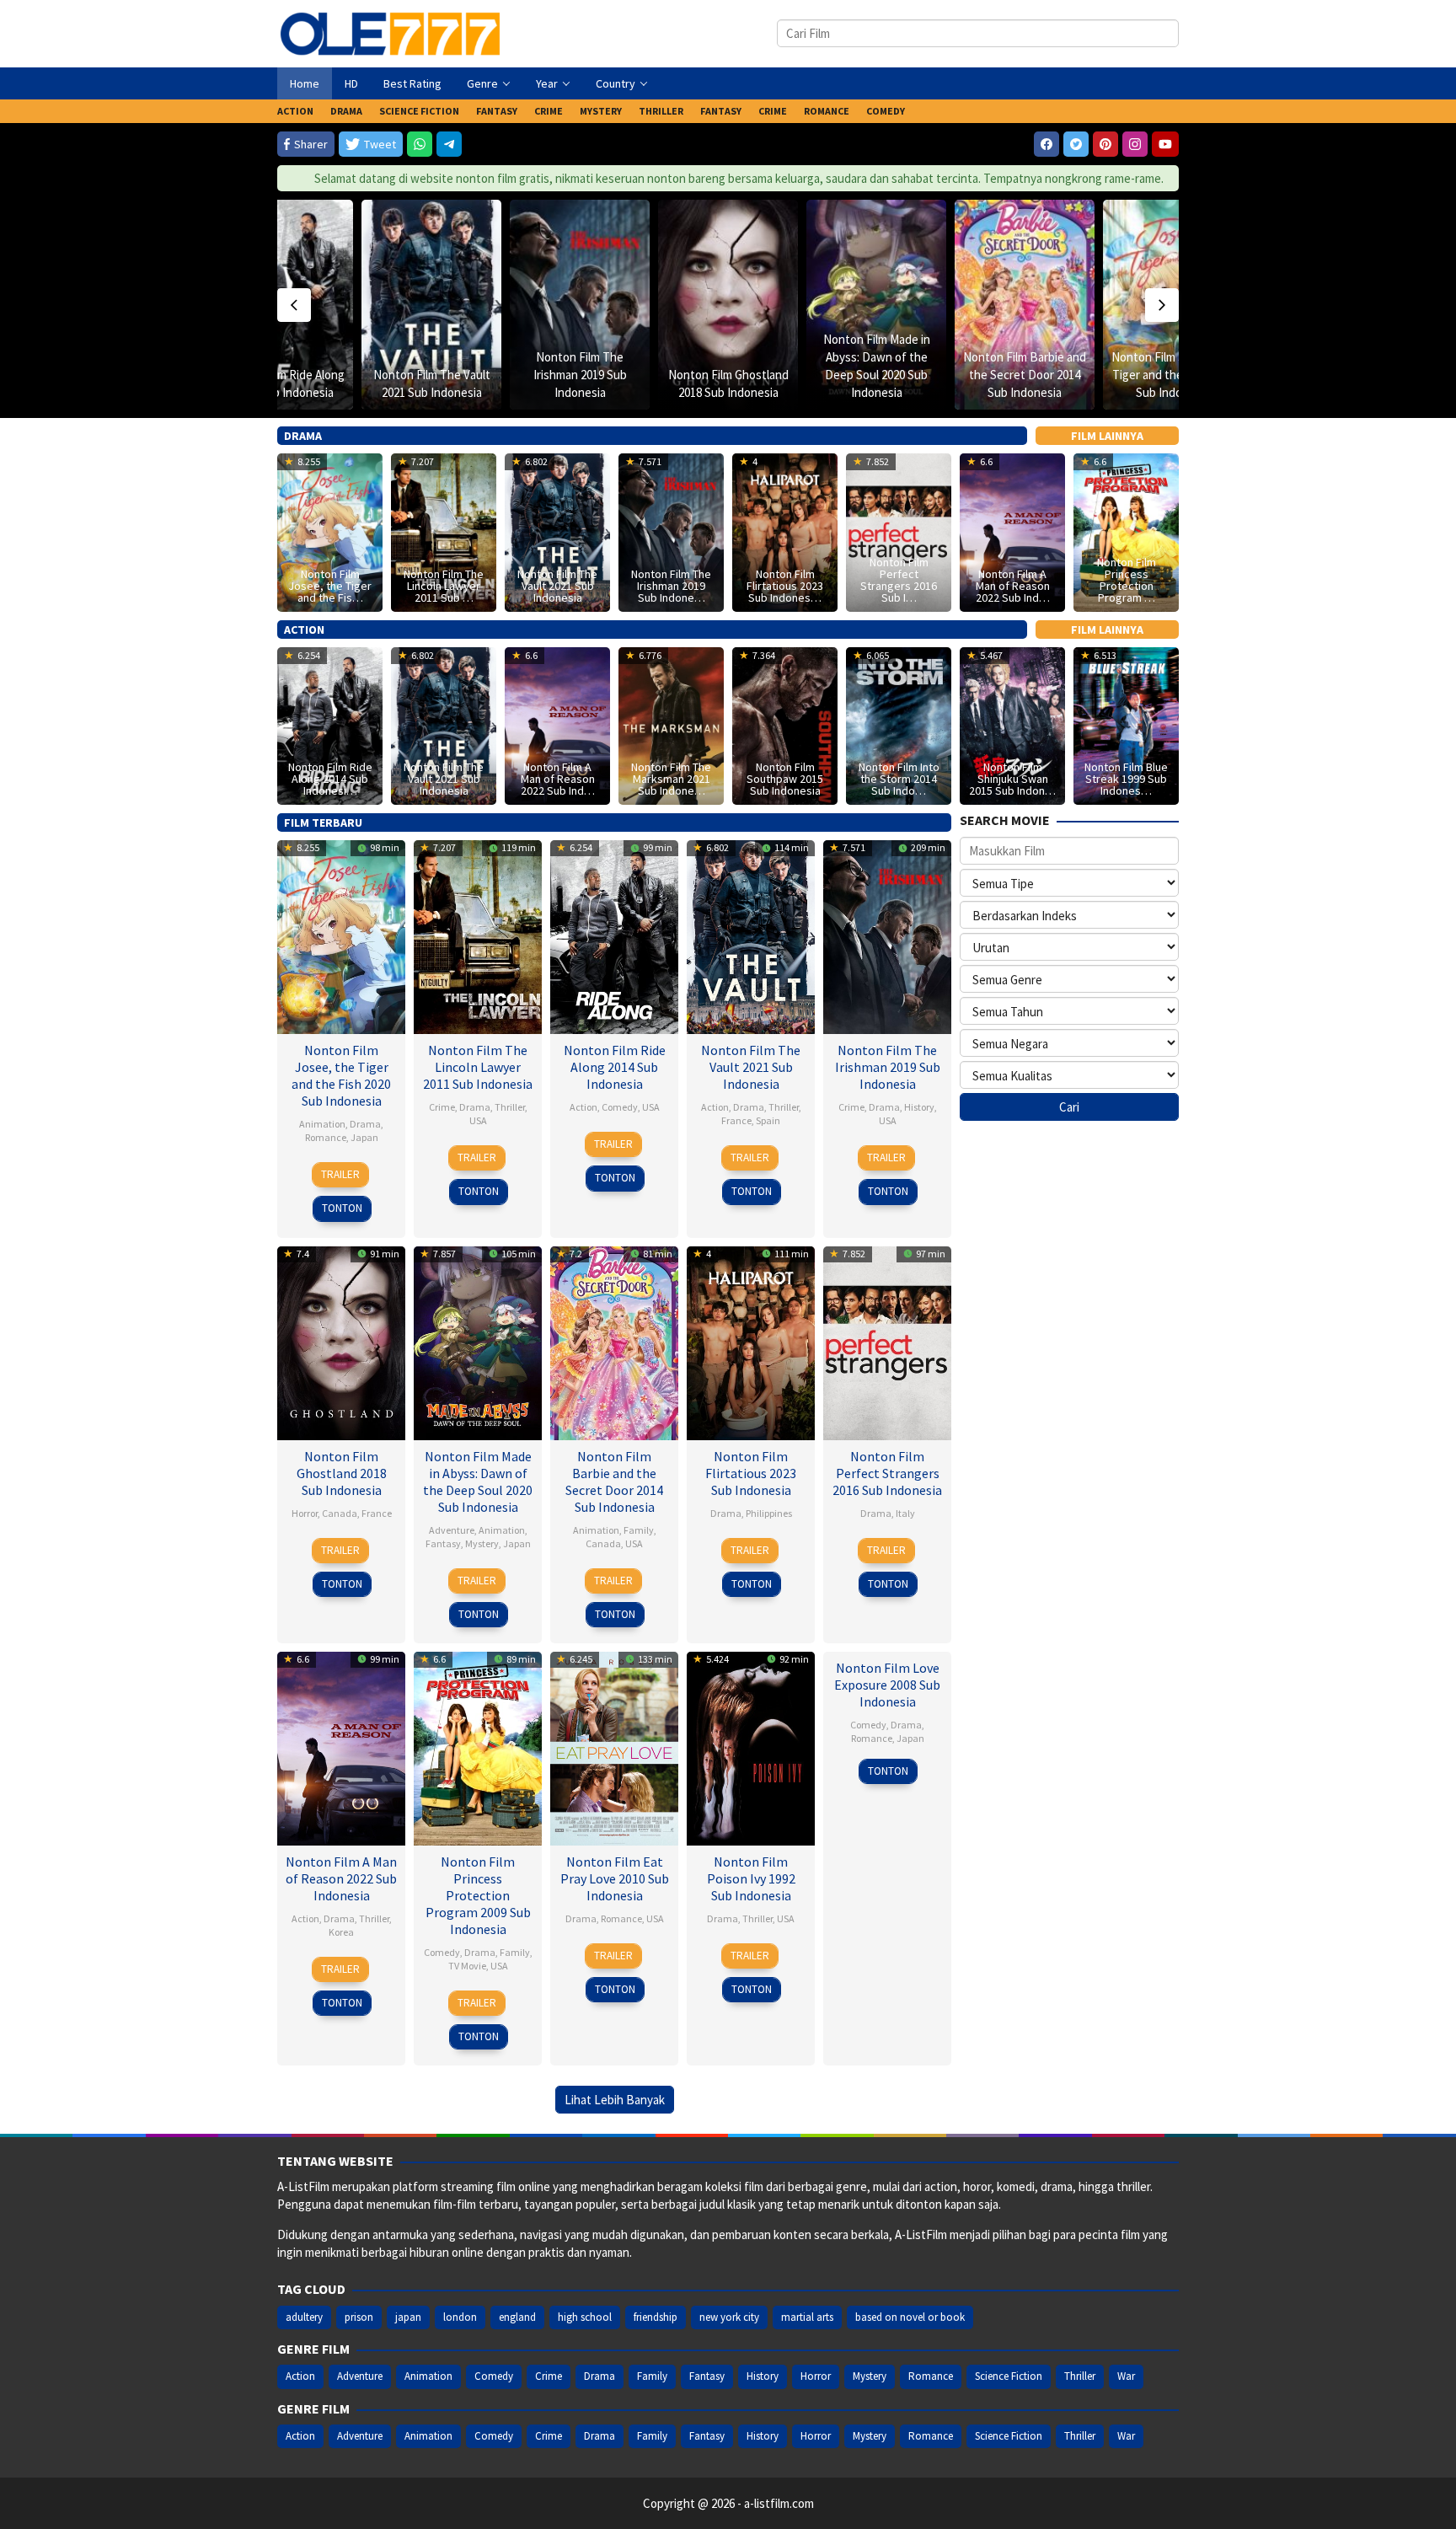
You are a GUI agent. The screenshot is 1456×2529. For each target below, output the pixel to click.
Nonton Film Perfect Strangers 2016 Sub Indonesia (887, 1473)
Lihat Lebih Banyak (615, 2100)
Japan (364, 1137)
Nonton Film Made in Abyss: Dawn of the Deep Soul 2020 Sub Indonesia (478, 1482)
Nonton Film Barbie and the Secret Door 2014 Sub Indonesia (1025, 375)
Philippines (769, 1513)
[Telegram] (449, 144)
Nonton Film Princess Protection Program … (1127, 580)
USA (478, 1120)
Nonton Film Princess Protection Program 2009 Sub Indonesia (478, 1895)
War (1126, 2376)
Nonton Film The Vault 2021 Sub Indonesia (557, 586)
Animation (322, 1124)
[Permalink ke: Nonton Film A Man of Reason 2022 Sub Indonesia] (341, 1747)
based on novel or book (910, 2317)
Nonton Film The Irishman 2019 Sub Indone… (671, 586)
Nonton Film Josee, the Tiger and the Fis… (330, 586)
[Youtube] (1165, 144)
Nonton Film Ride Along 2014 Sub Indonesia (615, 1067)
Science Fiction (1009, 2376)
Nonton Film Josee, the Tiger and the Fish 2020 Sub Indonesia (1173, 375)
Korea (341, 1932)
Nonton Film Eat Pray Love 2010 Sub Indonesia (615, 1878)
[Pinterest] (1105, 144)
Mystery (482, 1543)
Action (583, 1107)
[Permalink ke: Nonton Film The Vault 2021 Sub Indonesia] (431, 305)
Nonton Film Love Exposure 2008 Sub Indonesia (887, 1685)
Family (639, 1530)
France (736, 1120)
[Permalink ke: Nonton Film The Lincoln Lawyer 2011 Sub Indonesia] (478, 935)
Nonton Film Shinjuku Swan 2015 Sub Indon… (1012, 779)
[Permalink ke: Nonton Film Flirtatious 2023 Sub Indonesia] (751, 1341)
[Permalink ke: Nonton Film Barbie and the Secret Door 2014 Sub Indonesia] (1025, 305)
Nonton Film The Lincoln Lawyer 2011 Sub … (444, 586)
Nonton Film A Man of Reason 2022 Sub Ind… (1013, 586)
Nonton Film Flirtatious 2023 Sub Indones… (785, 586)
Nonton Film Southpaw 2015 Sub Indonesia (785, 779)
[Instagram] (1135, 144)
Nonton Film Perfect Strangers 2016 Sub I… (899, 580)
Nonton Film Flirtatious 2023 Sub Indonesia (751, 1473)
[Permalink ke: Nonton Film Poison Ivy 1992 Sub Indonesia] (751, 1747)
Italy (905, 1513)
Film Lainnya (1107, 436)
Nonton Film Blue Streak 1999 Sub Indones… (1126, 779)
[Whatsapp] (420, 144)
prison (359, 2317)
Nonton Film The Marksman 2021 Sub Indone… (671, 779)
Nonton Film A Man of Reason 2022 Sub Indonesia (341, 1878)
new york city (729, 2317)
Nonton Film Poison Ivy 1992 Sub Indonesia (751, 1878)
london (460, 2317)
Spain (768, 1120)
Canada (340, 1513)
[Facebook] (1046, 144)
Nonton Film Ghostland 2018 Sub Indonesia (342, 1473)
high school (585, 2317)
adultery (304, 2317)
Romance (326, 1137)
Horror (305, 1513)
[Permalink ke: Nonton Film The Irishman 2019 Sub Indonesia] (580, 305)
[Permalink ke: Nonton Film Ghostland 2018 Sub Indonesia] (728, 305)
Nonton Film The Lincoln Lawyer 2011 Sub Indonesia (478, 1067)
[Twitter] (1076, 144)
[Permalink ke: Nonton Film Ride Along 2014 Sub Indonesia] (614, 935)
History (919, 1107)
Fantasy (443, 1543)
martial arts (807, 2317)
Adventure (452, 1530)
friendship (656, 2317)
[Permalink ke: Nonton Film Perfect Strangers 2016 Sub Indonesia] (887, 1341)
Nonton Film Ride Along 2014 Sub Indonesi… (330, 779)
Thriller (510, 1107)
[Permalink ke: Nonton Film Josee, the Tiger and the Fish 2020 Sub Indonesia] (341, 935)
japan (408, 2317)
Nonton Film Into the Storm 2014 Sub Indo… (899, 779)
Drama (365, 1124)
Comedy (620, 1107)
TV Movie (467, 1966)
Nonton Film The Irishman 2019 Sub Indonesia (580, 375)
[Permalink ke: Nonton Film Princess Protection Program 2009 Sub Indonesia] (478, 1747)
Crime (442, 1107)
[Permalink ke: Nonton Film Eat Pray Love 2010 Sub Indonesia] (614, 1747)
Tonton (342, 1208)
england (517, 2317)
